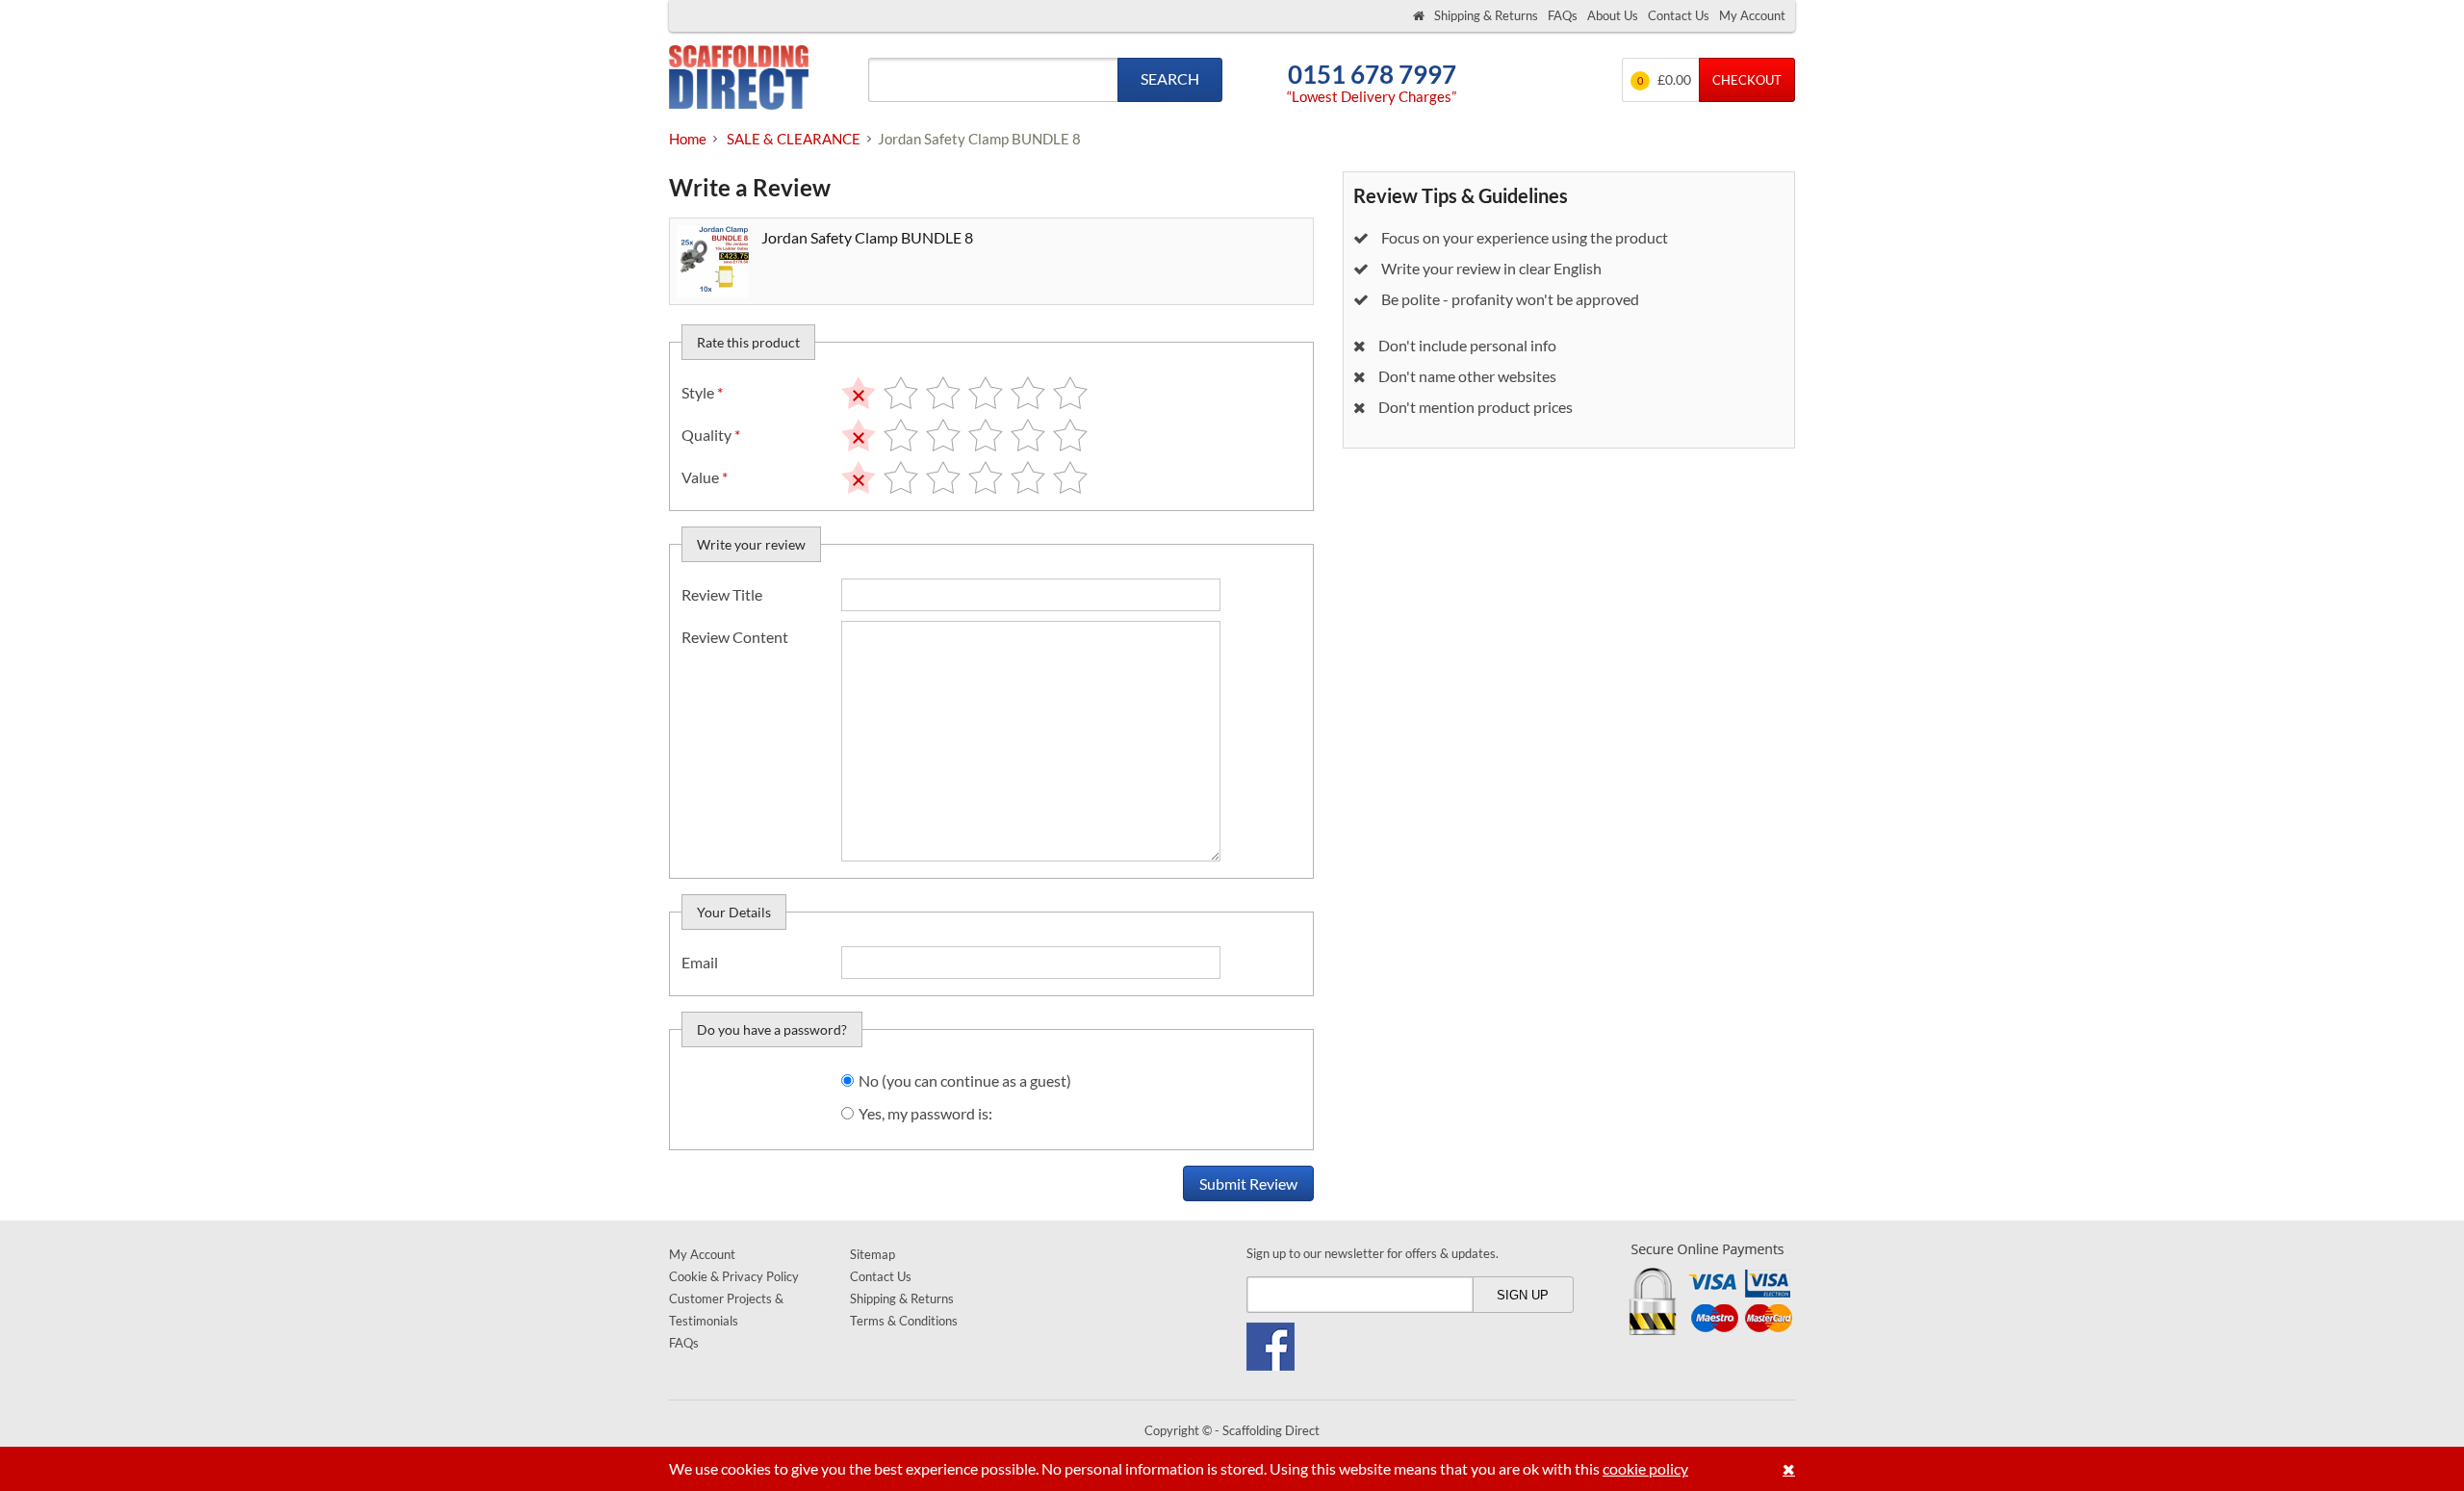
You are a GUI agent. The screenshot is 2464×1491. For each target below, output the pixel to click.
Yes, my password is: (925, 1113)
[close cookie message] (1789, 1469)
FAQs (1563, 15)
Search (1170, 78)
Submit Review (1248, 1183)
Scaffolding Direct (739, 79)
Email (700, 962)
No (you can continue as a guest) (965, 1080)
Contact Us (1679, 15)
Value (705, 477)
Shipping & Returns (1486, 15)
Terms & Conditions (904, 1321)
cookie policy (1645, 1468)
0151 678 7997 (1372, 75)
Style (702, 392)
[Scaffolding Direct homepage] (1419, 16)
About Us (1613, 15)
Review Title (722, 594)
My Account (1752, 15)
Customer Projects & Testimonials (726, 1310)
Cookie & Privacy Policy (734, 1276)
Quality (711, 435)
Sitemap (873, 1254)
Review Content (735, 637)
